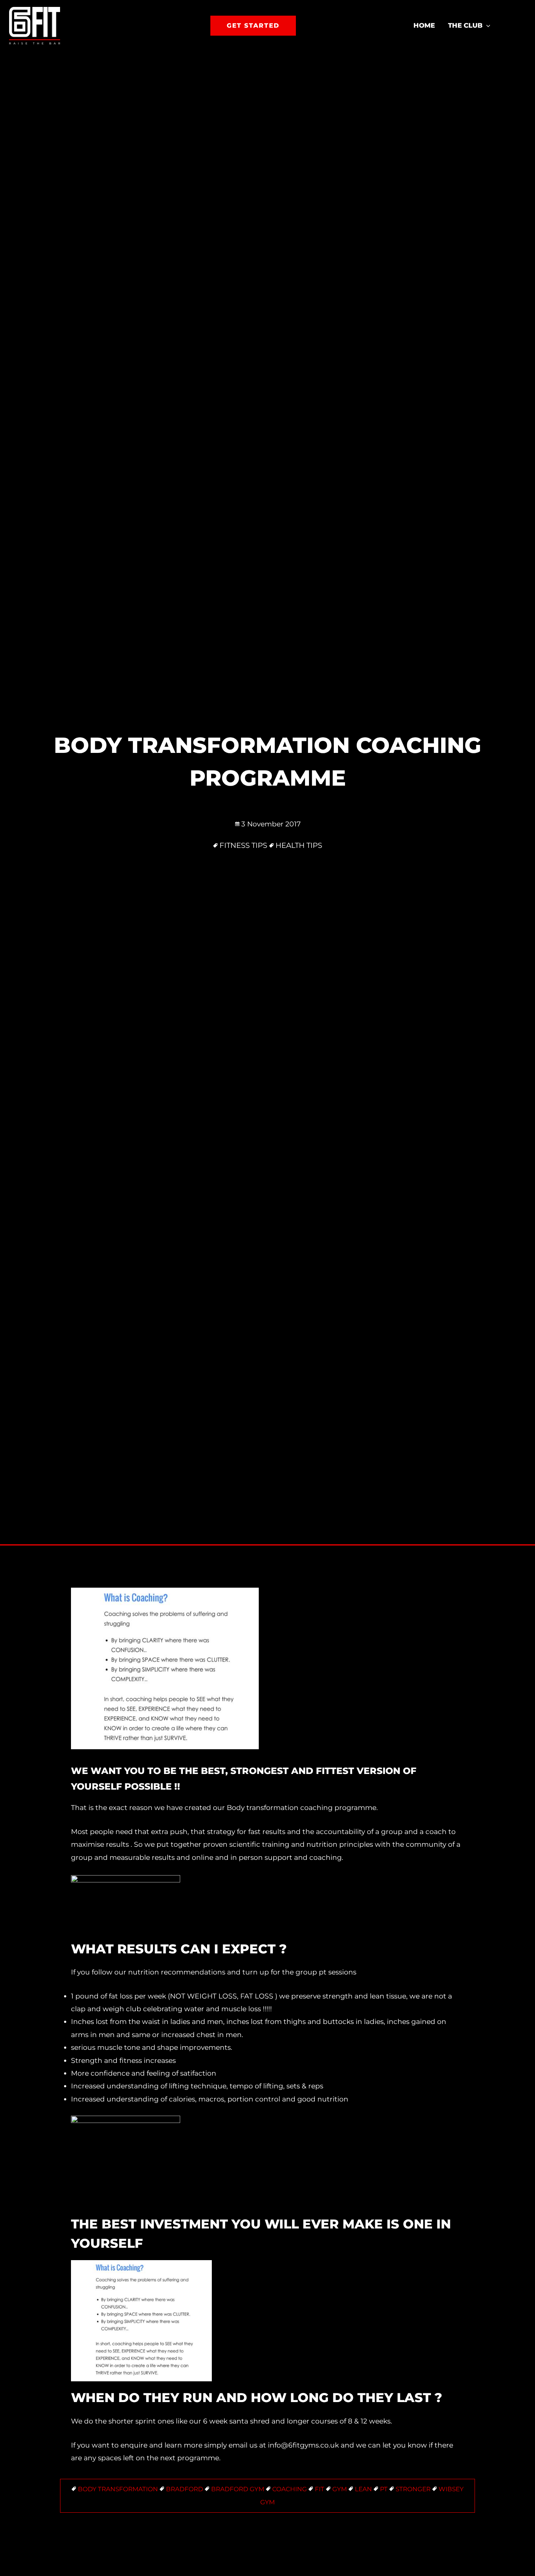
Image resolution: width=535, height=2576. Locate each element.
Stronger (413, 2489)
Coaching (290, 2489)
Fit (320, 2489)
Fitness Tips (243, 845)
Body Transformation (118, 2489)
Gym (340, 2489)
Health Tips (299, 845)
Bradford (185, 2489)
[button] (253, 26)
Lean (363, 2489)
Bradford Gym (238, 2489)
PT (384, 2489)
